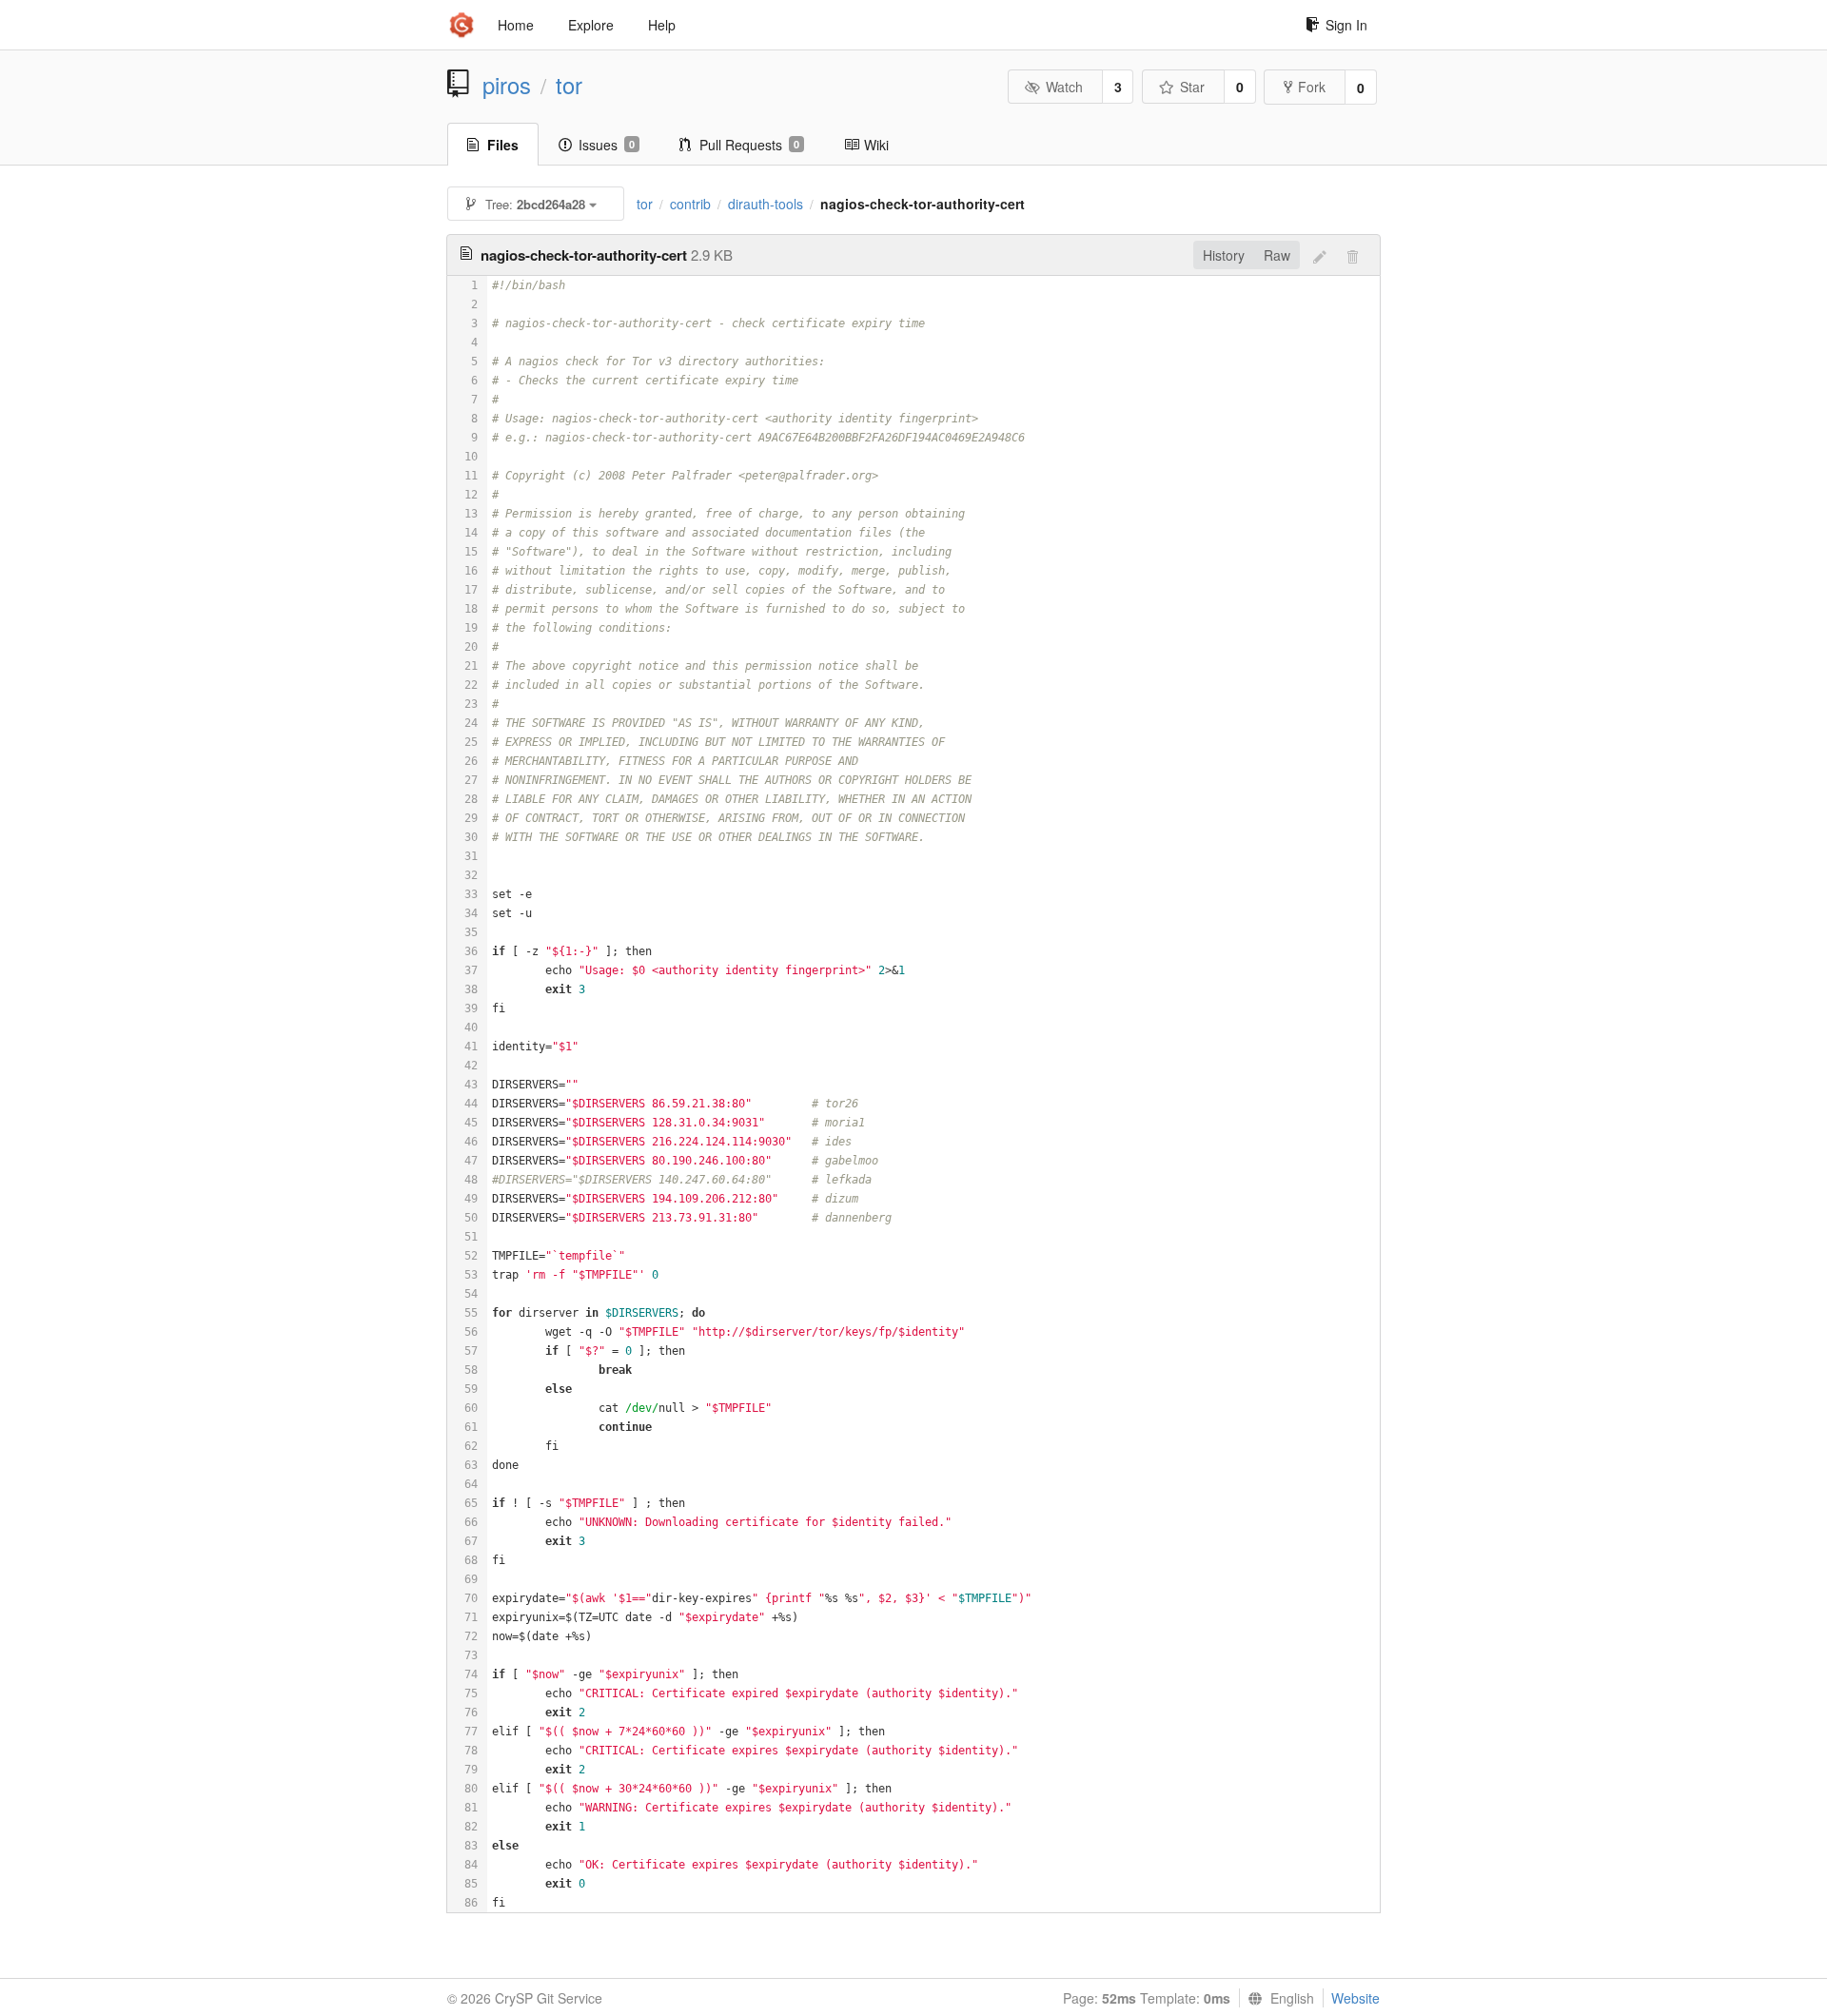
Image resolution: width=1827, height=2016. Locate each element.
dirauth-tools (766, 204)
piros (507, 85)
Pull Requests (749, 145)
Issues (607, 145)
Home (516, 25)
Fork (1312, 87)
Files (503, 145)
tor (569, 85)
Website (1356, 1998)
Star (1192, 87)
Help (662, 25)
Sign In (1346, 25)
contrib (690, 204)
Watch (1064, 87)
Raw (1277, 255)
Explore (591, 25)
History (1224, 255)
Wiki (876, 145)
